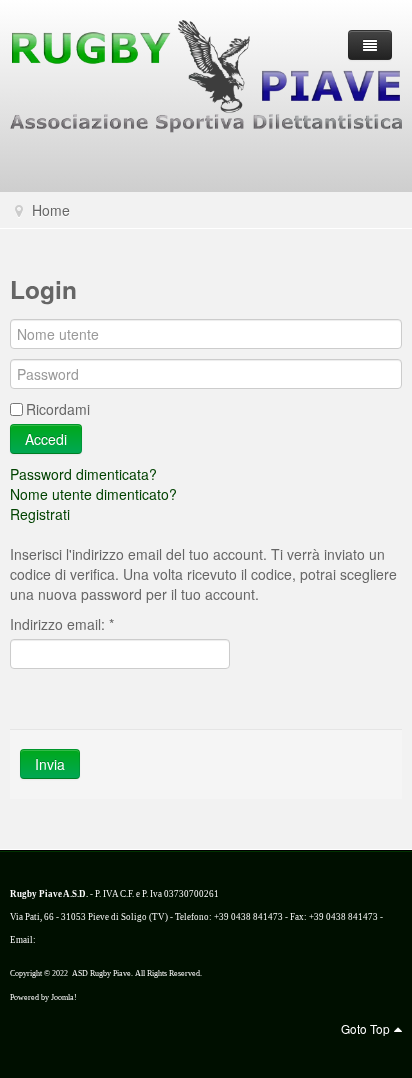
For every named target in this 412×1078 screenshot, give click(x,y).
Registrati (40, 514)
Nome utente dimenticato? (93, 494)
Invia (50, 764)
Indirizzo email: (62, 624)
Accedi (46, 439)
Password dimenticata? (83, 474)
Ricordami (58, 409)
